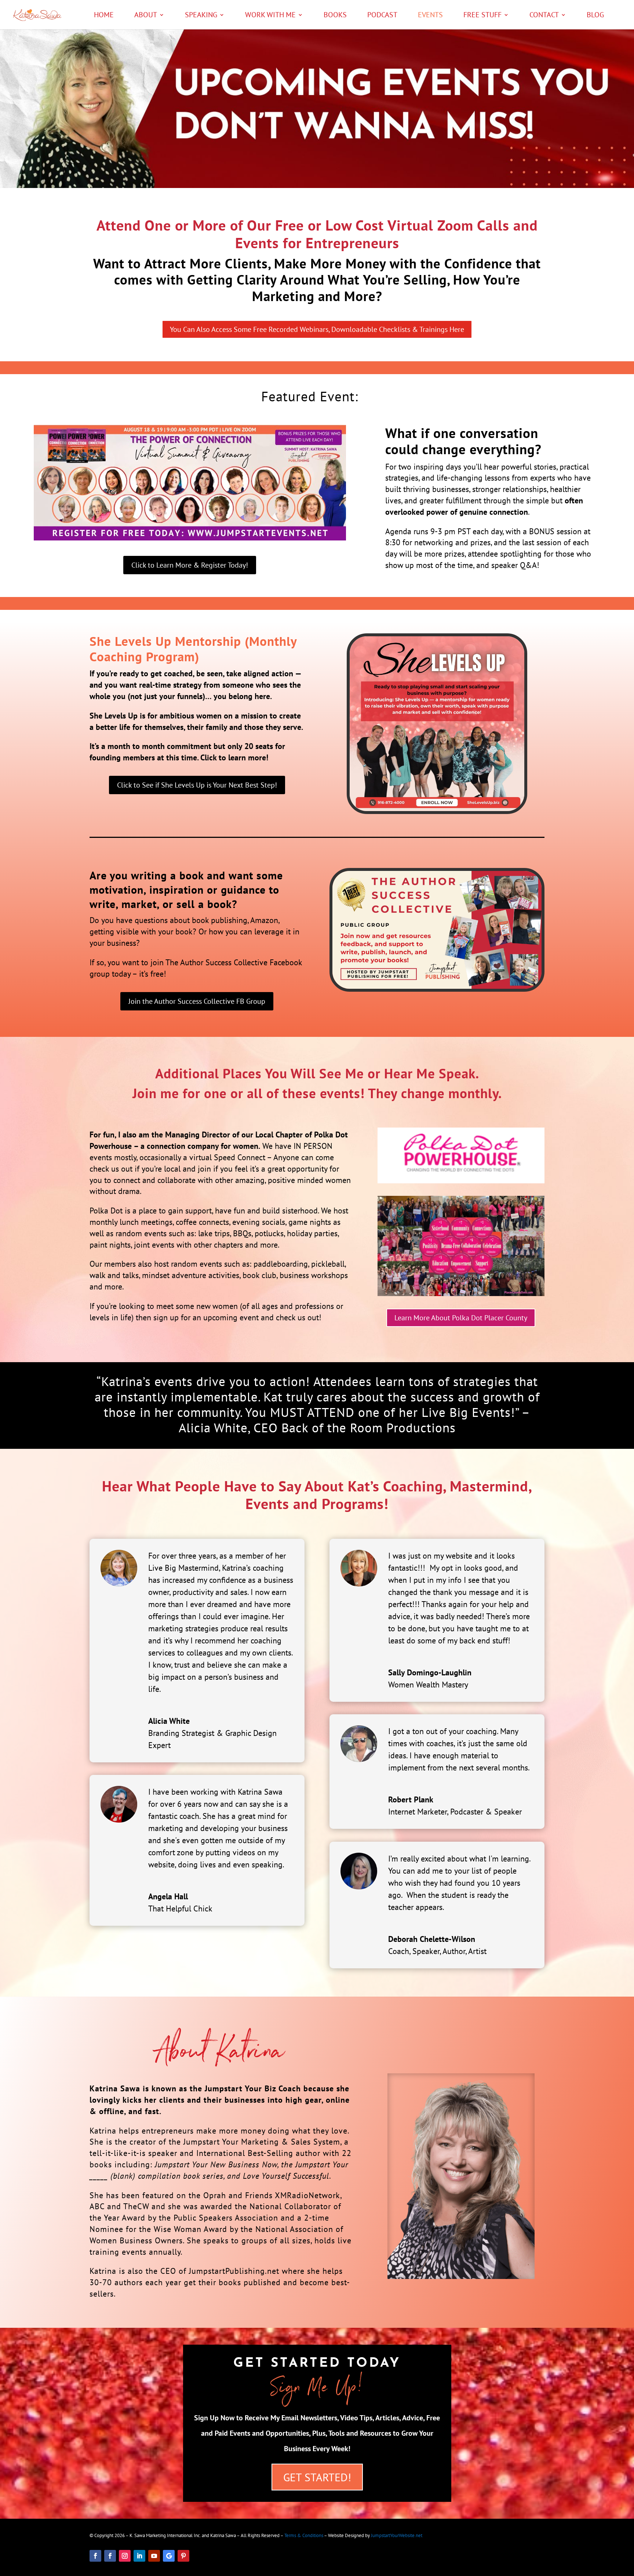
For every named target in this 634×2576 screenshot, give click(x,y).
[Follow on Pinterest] (183, 2556)
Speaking (201, 16)
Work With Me (270, 16)
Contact (544, 16)
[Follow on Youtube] (154, 2556)
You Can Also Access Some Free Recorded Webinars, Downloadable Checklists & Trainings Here (317, 329)
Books (335, 16)
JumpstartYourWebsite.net (397, 2535)
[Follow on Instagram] (125, 2556)
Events (430, 16)
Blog (595, 16)
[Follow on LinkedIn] (139, 2556)
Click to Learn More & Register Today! (190, 565)
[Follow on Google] (169, 2556)
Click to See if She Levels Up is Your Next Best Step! (197, 785)
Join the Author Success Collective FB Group (197, 1001)
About (146, 16)
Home (104, 16)
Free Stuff (482, 16)
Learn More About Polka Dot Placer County (461, 1318)
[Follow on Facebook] (95, 2556)
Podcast (382, 16)
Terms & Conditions (304, 2535)
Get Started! (317, 2477)
